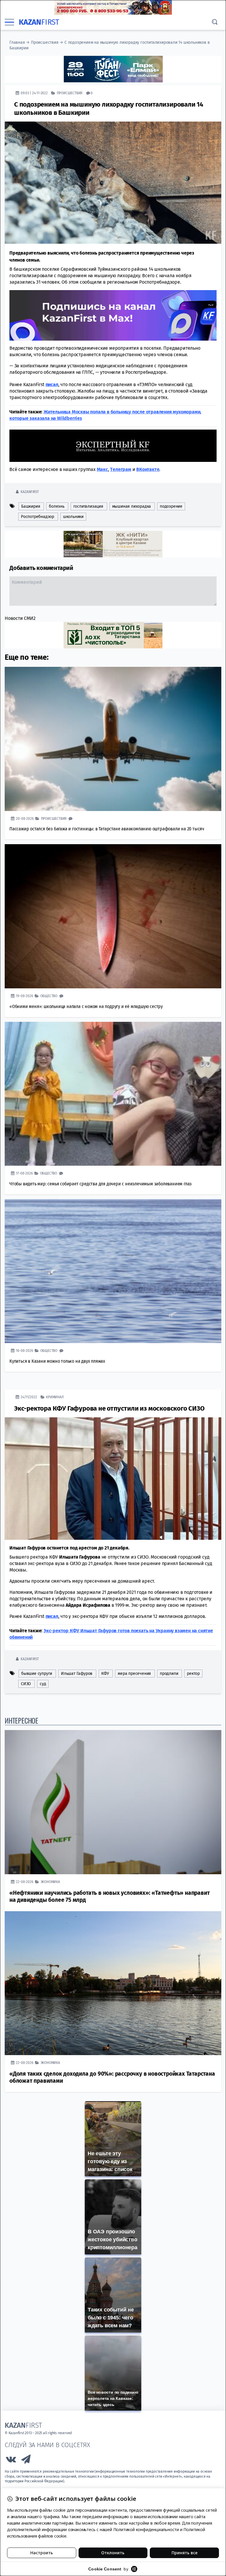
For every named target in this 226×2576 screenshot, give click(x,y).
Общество (49, 996)
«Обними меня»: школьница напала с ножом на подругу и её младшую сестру (86, 1006)
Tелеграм (121, 469)
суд (43, 1684)
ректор (193, 1673)
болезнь (57, 506)
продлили (169, 1673)
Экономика (50, 1881)
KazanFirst (30, 491)
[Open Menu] (9, 22)
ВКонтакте (148, 469)
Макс (102, 469)
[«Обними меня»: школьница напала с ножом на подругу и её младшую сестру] (113, 916)
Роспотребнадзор (38, 516)
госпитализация (88, 506)
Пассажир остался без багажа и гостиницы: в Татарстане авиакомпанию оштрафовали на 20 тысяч (107, 828)
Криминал (55, 1397)
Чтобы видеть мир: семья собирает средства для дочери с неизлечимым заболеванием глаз (100, 1183)
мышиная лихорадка (132, 506)
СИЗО (26, 1684)
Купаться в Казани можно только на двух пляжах (57, 1361)
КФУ (105, 1673)
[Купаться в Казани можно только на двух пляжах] (113, 1271)
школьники (73, 516)
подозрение (171, 506)
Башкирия (31, 506)
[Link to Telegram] (26, 2460)
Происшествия (45, 42)
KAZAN (39, 22)
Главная (17, 42)
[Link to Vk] (11, 2460)
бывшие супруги (37, 1673)
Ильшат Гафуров (77, 1673)
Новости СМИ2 (20, 618)
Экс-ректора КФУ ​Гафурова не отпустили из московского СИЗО (109, 1408)
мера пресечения (134, 1673)
